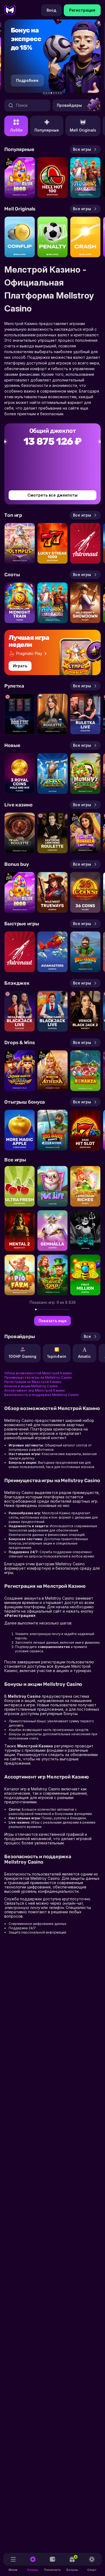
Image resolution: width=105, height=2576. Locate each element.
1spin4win (57, 1356)
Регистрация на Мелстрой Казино (33, 1382)
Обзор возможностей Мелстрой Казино (38, 1373)
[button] (44, 93)
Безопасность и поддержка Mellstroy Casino (42, 1395)
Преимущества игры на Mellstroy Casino (38, 1377)
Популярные (47, 130)
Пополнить (52, 2570)
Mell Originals (83, 130)
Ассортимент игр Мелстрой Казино (35, 1390)
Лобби (16, 130)
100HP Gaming (22, 1356)
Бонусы (72, 2563)
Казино (33, 2570)
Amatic (85, 1356)
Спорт (92, 2570)
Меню (13, 2570)
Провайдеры (69, 105)
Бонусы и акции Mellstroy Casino (31, 1386)
